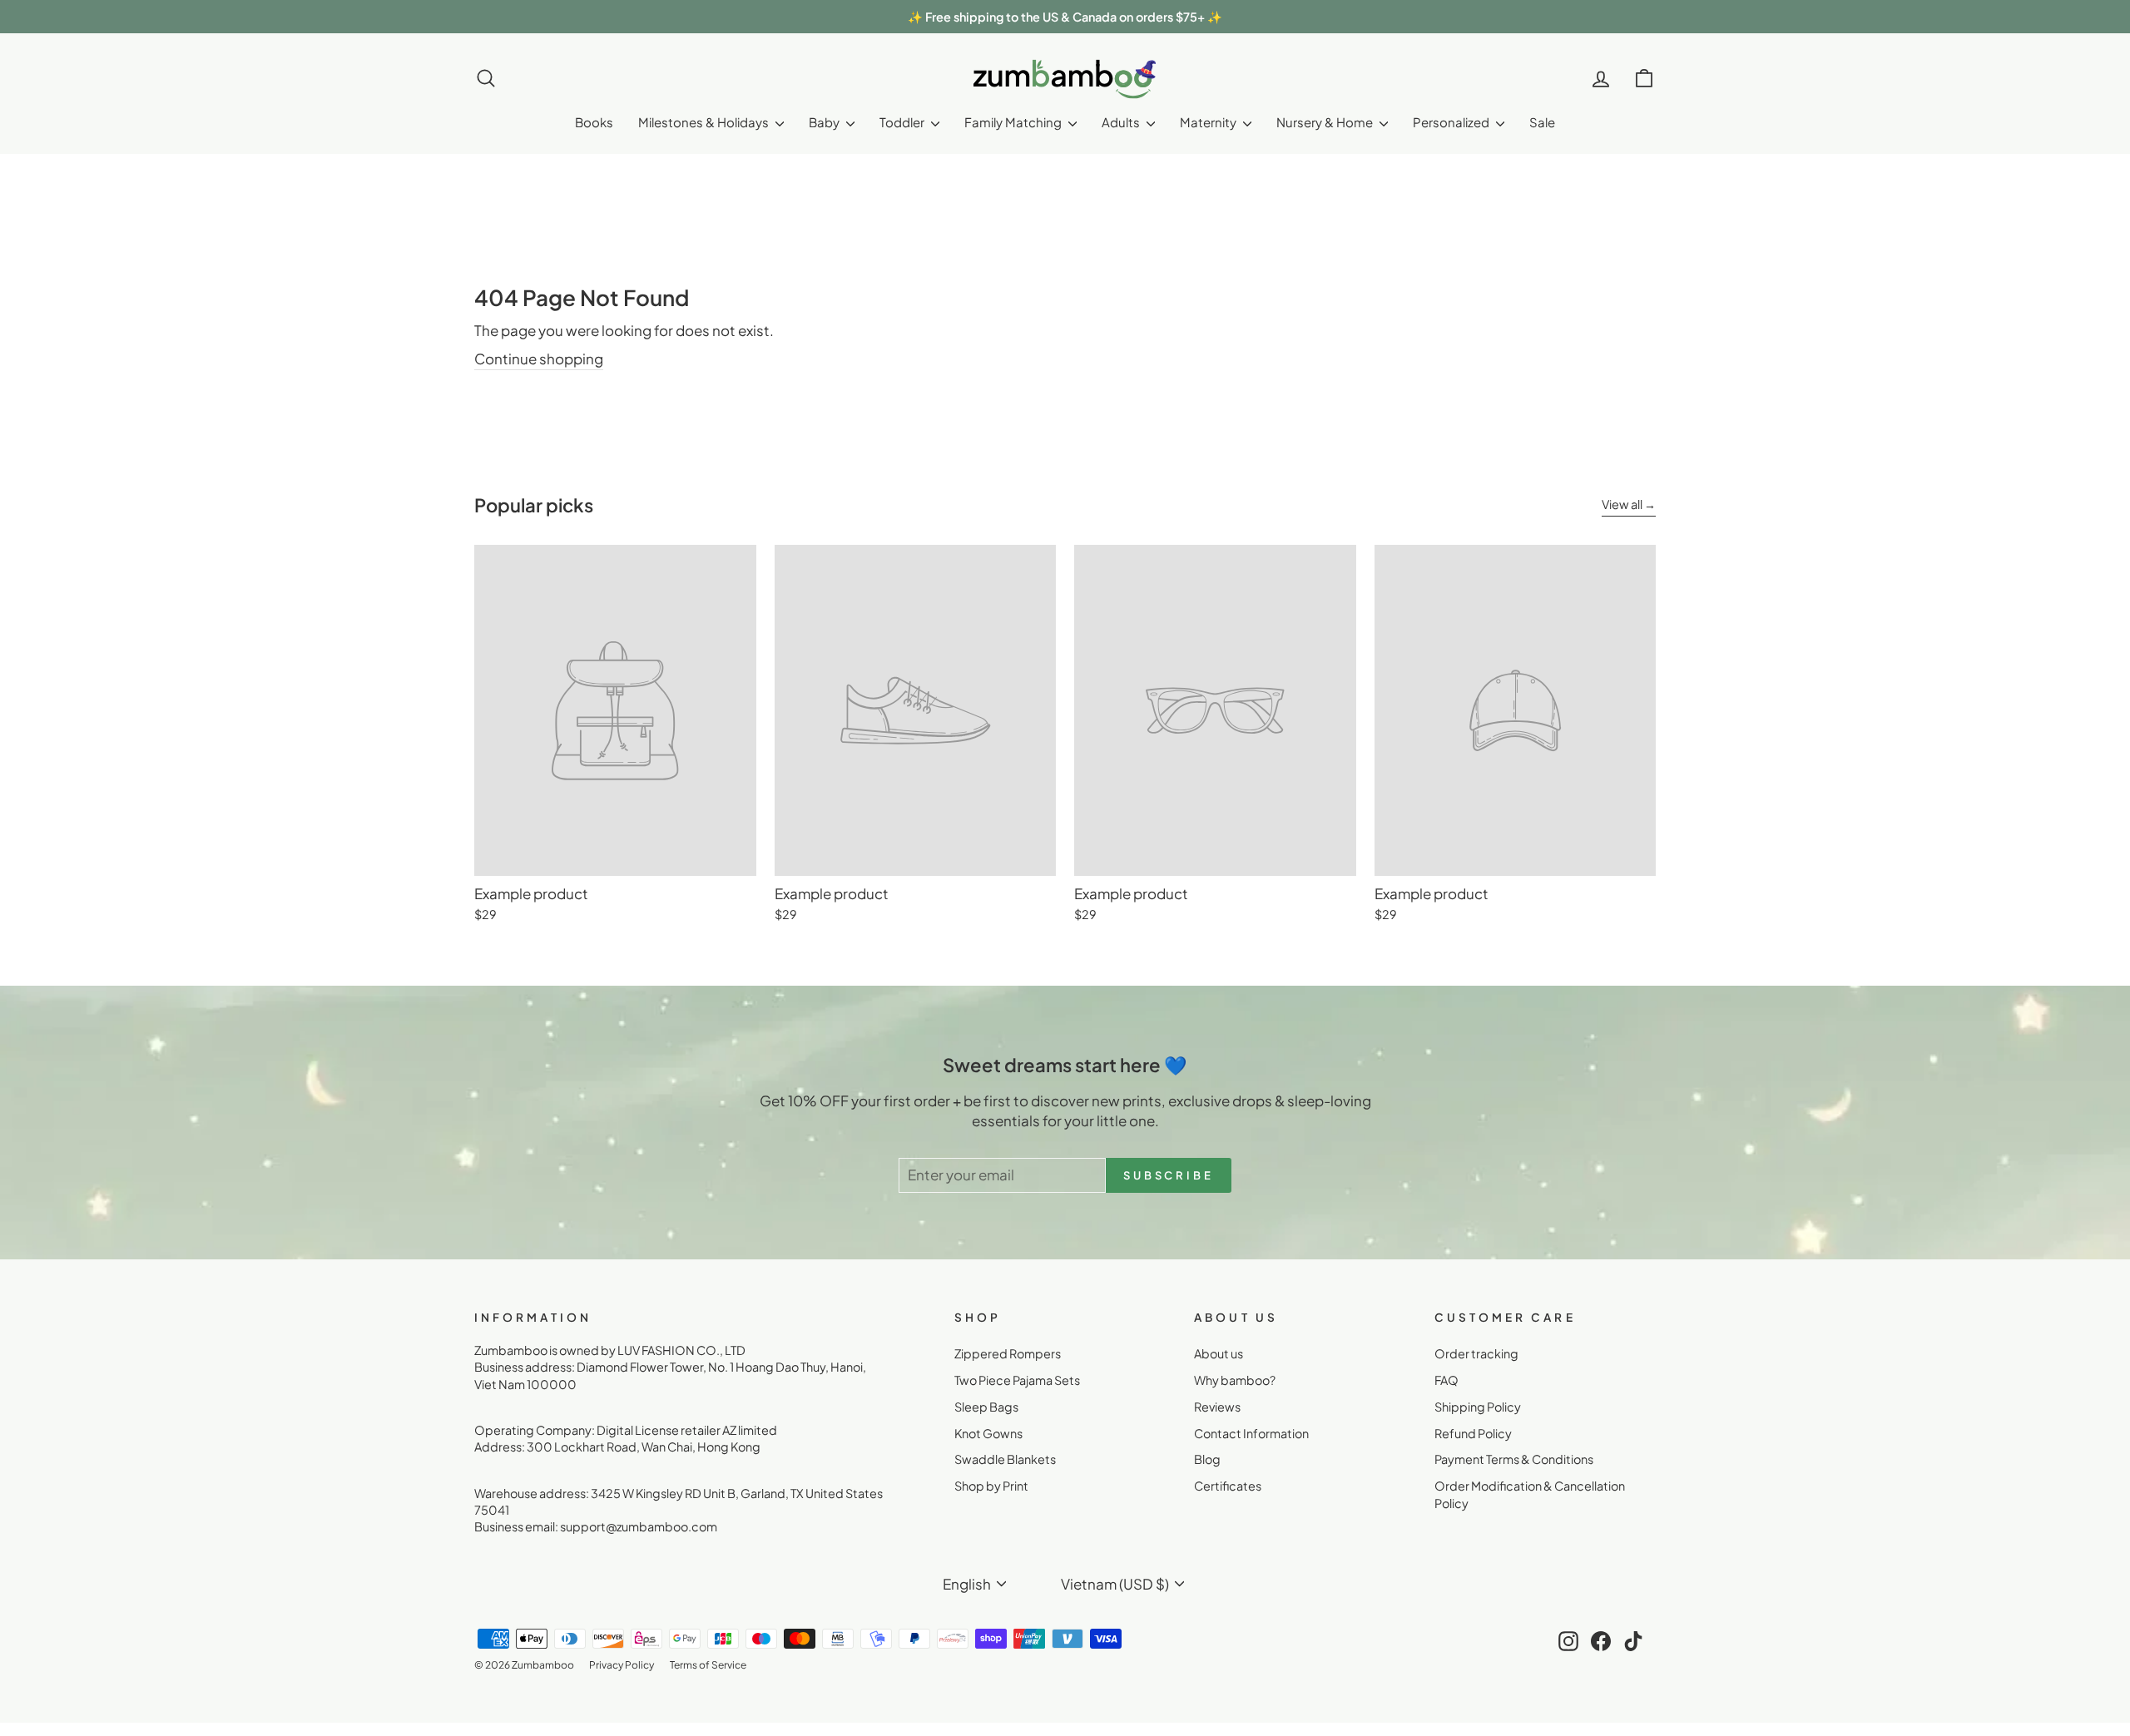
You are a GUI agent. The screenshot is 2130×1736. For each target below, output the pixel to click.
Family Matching (1014, 122)
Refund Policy (1473, 1433)
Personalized (1452, 122)
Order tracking (1476, 1353)
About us (1219, 1353)
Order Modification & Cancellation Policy (1530, 1494)
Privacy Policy (622, 1665)
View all (1622, 504)
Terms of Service (708, 1665)
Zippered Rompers (1008, 1353)
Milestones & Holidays (705, 122)
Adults (1122, 122)
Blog (1207, 1459)
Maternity (1209, 122)
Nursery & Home (1326, 122)
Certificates (1228, 1486)
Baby (825, 122)
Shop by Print (991, 1486)
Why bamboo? (1235, 1380)
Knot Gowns (988, 1433)
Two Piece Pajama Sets (1017, 1380)
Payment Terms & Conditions (1514, 1459)
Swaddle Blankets (1005, 1459)
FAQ (1446, 1380)
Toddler (903, 122)
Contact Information (1251, 1433)
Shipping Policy (1478, 1407)
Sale (1542, 122)
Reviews (1217, 1407)
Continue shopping (539, 359)
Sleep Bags (986, 1407)
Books (594, 122)
